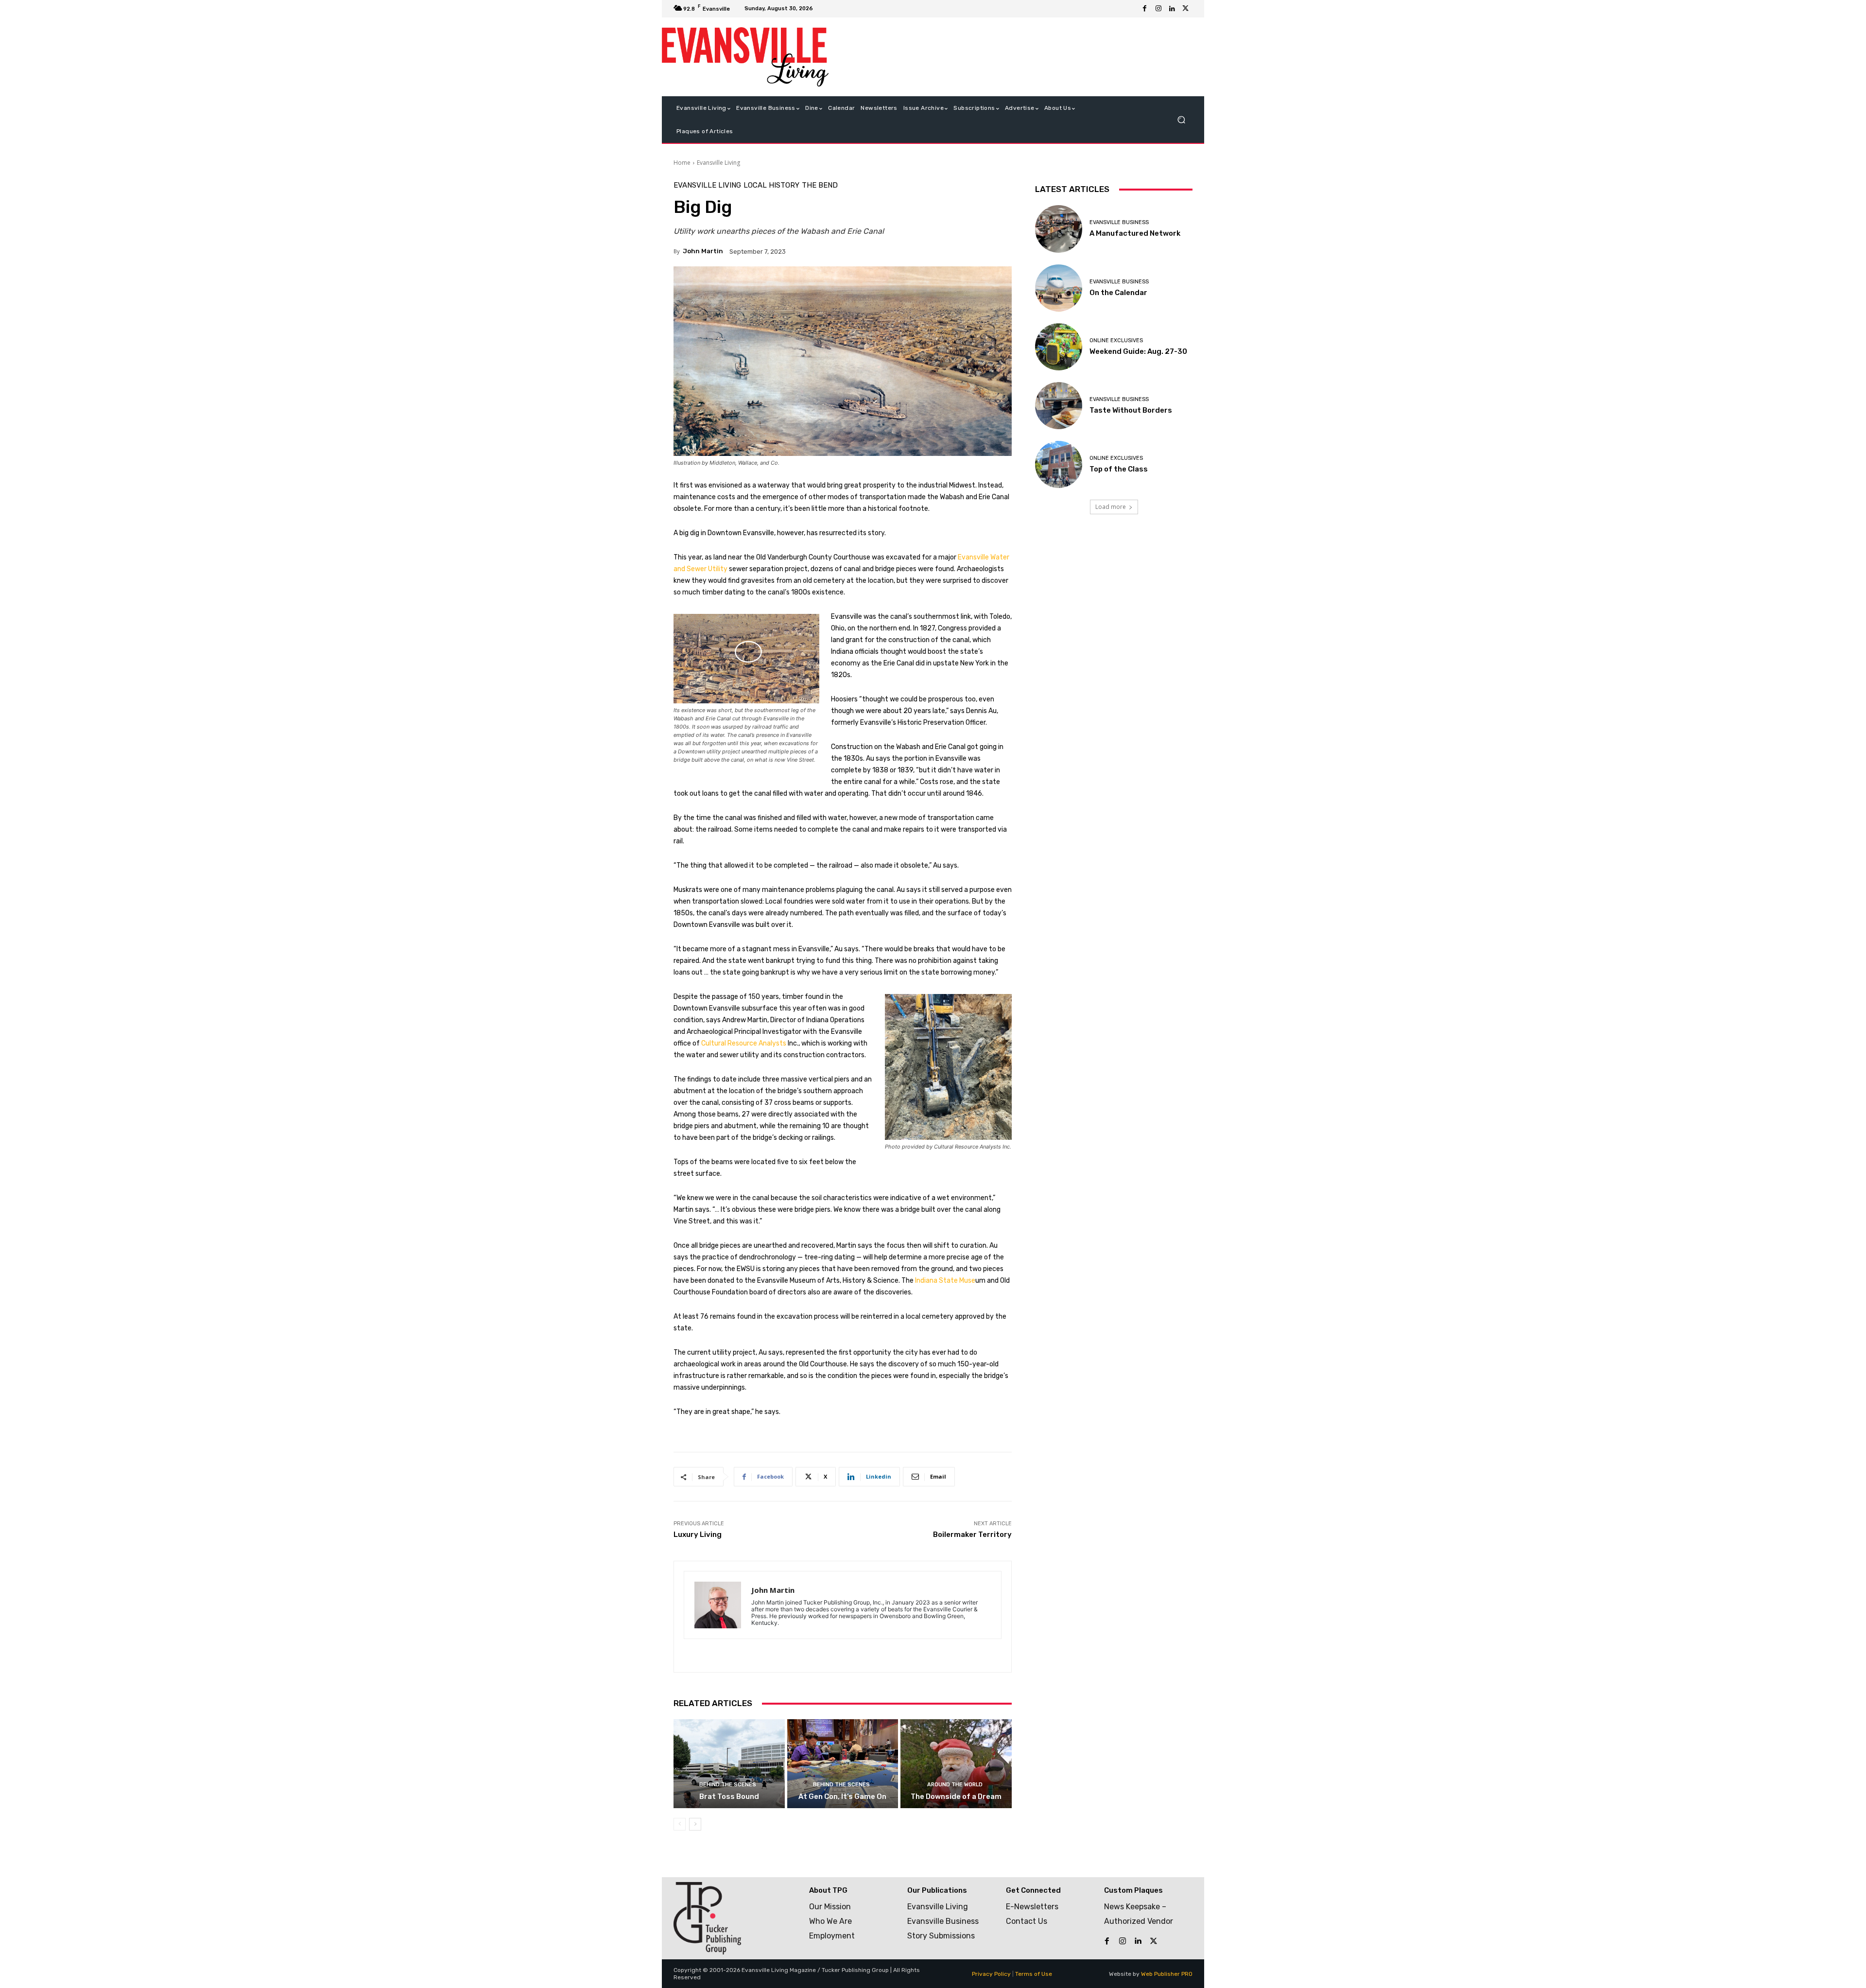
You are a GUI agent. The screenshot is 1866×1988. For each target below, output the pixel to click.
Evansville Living (718, 163)
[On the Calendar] (1059, 288)
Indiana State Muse (945, 1281)
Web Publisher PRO (1167, 1974)
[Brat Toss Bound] (729, 1764)
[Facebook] (1145, 9)
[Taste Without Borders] (1059, 406)
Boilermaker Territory (972, 1535)
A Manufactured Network (1135, 233)
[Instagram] (1158, 9)
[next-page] (695, 1824)
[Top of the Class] (1059, 464)
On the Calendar (1118, 293)
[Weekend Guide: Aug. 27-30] (1059, 347)
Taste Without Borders (1131, 410)
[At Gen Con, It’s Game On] (843, 1764)
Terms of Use (1034, 1974)
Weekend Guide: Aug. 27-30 (1138, 351)
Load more (1111, 507)
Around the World (955, 1785)
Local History (771, 185)
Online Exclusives (1116, 340)
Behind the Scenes (728, 1785)
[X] (1186, 9)
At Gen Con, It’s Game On (842, 1796)
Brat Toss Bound (729, 1796)
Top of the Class (1119, 469)
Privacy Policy (991, 1974)
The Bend (820, 185)
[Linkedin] (1172, 9)
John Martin (703, 251)
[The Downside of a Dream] (956, 1764)
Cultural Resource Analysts (744, 1043)
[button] (1181, 120)
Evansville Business (1119, 222)
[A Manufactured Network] (1059, 229)
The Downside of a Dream (956, 1796)
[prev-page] (680, 1824)
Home (682, 163)
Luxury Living (698, 1535)
